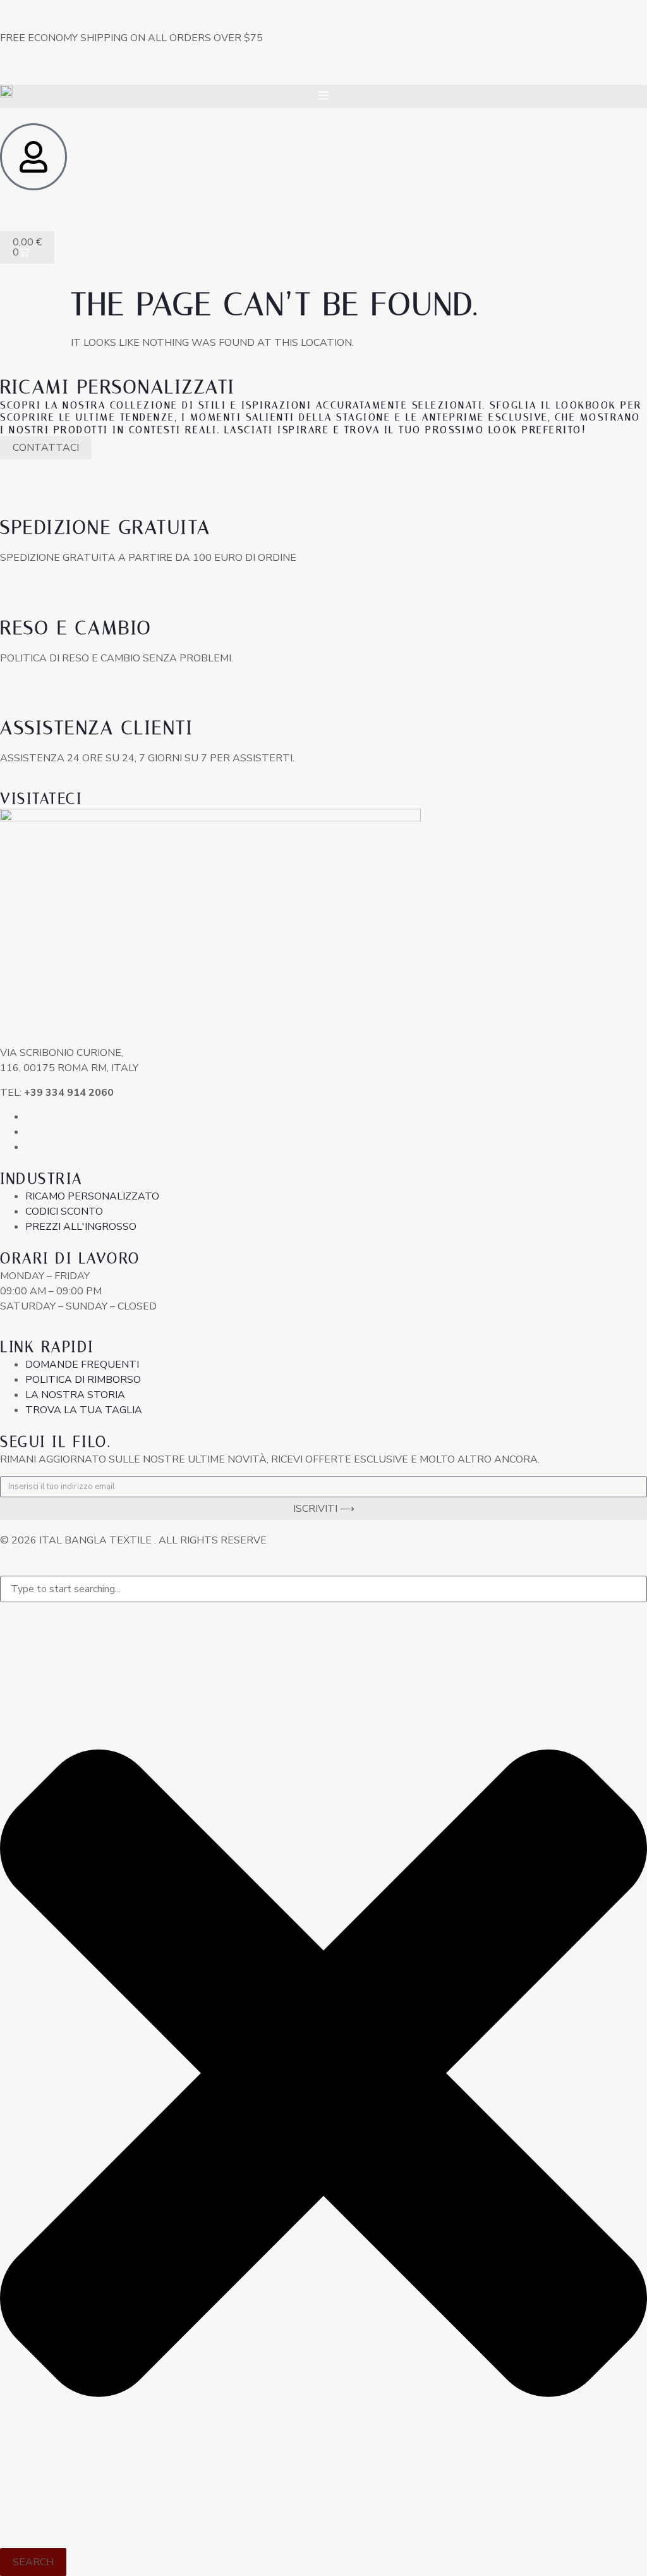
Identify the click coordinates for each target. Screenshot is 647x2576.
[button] (323, 96)
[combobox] (323, 1589)
